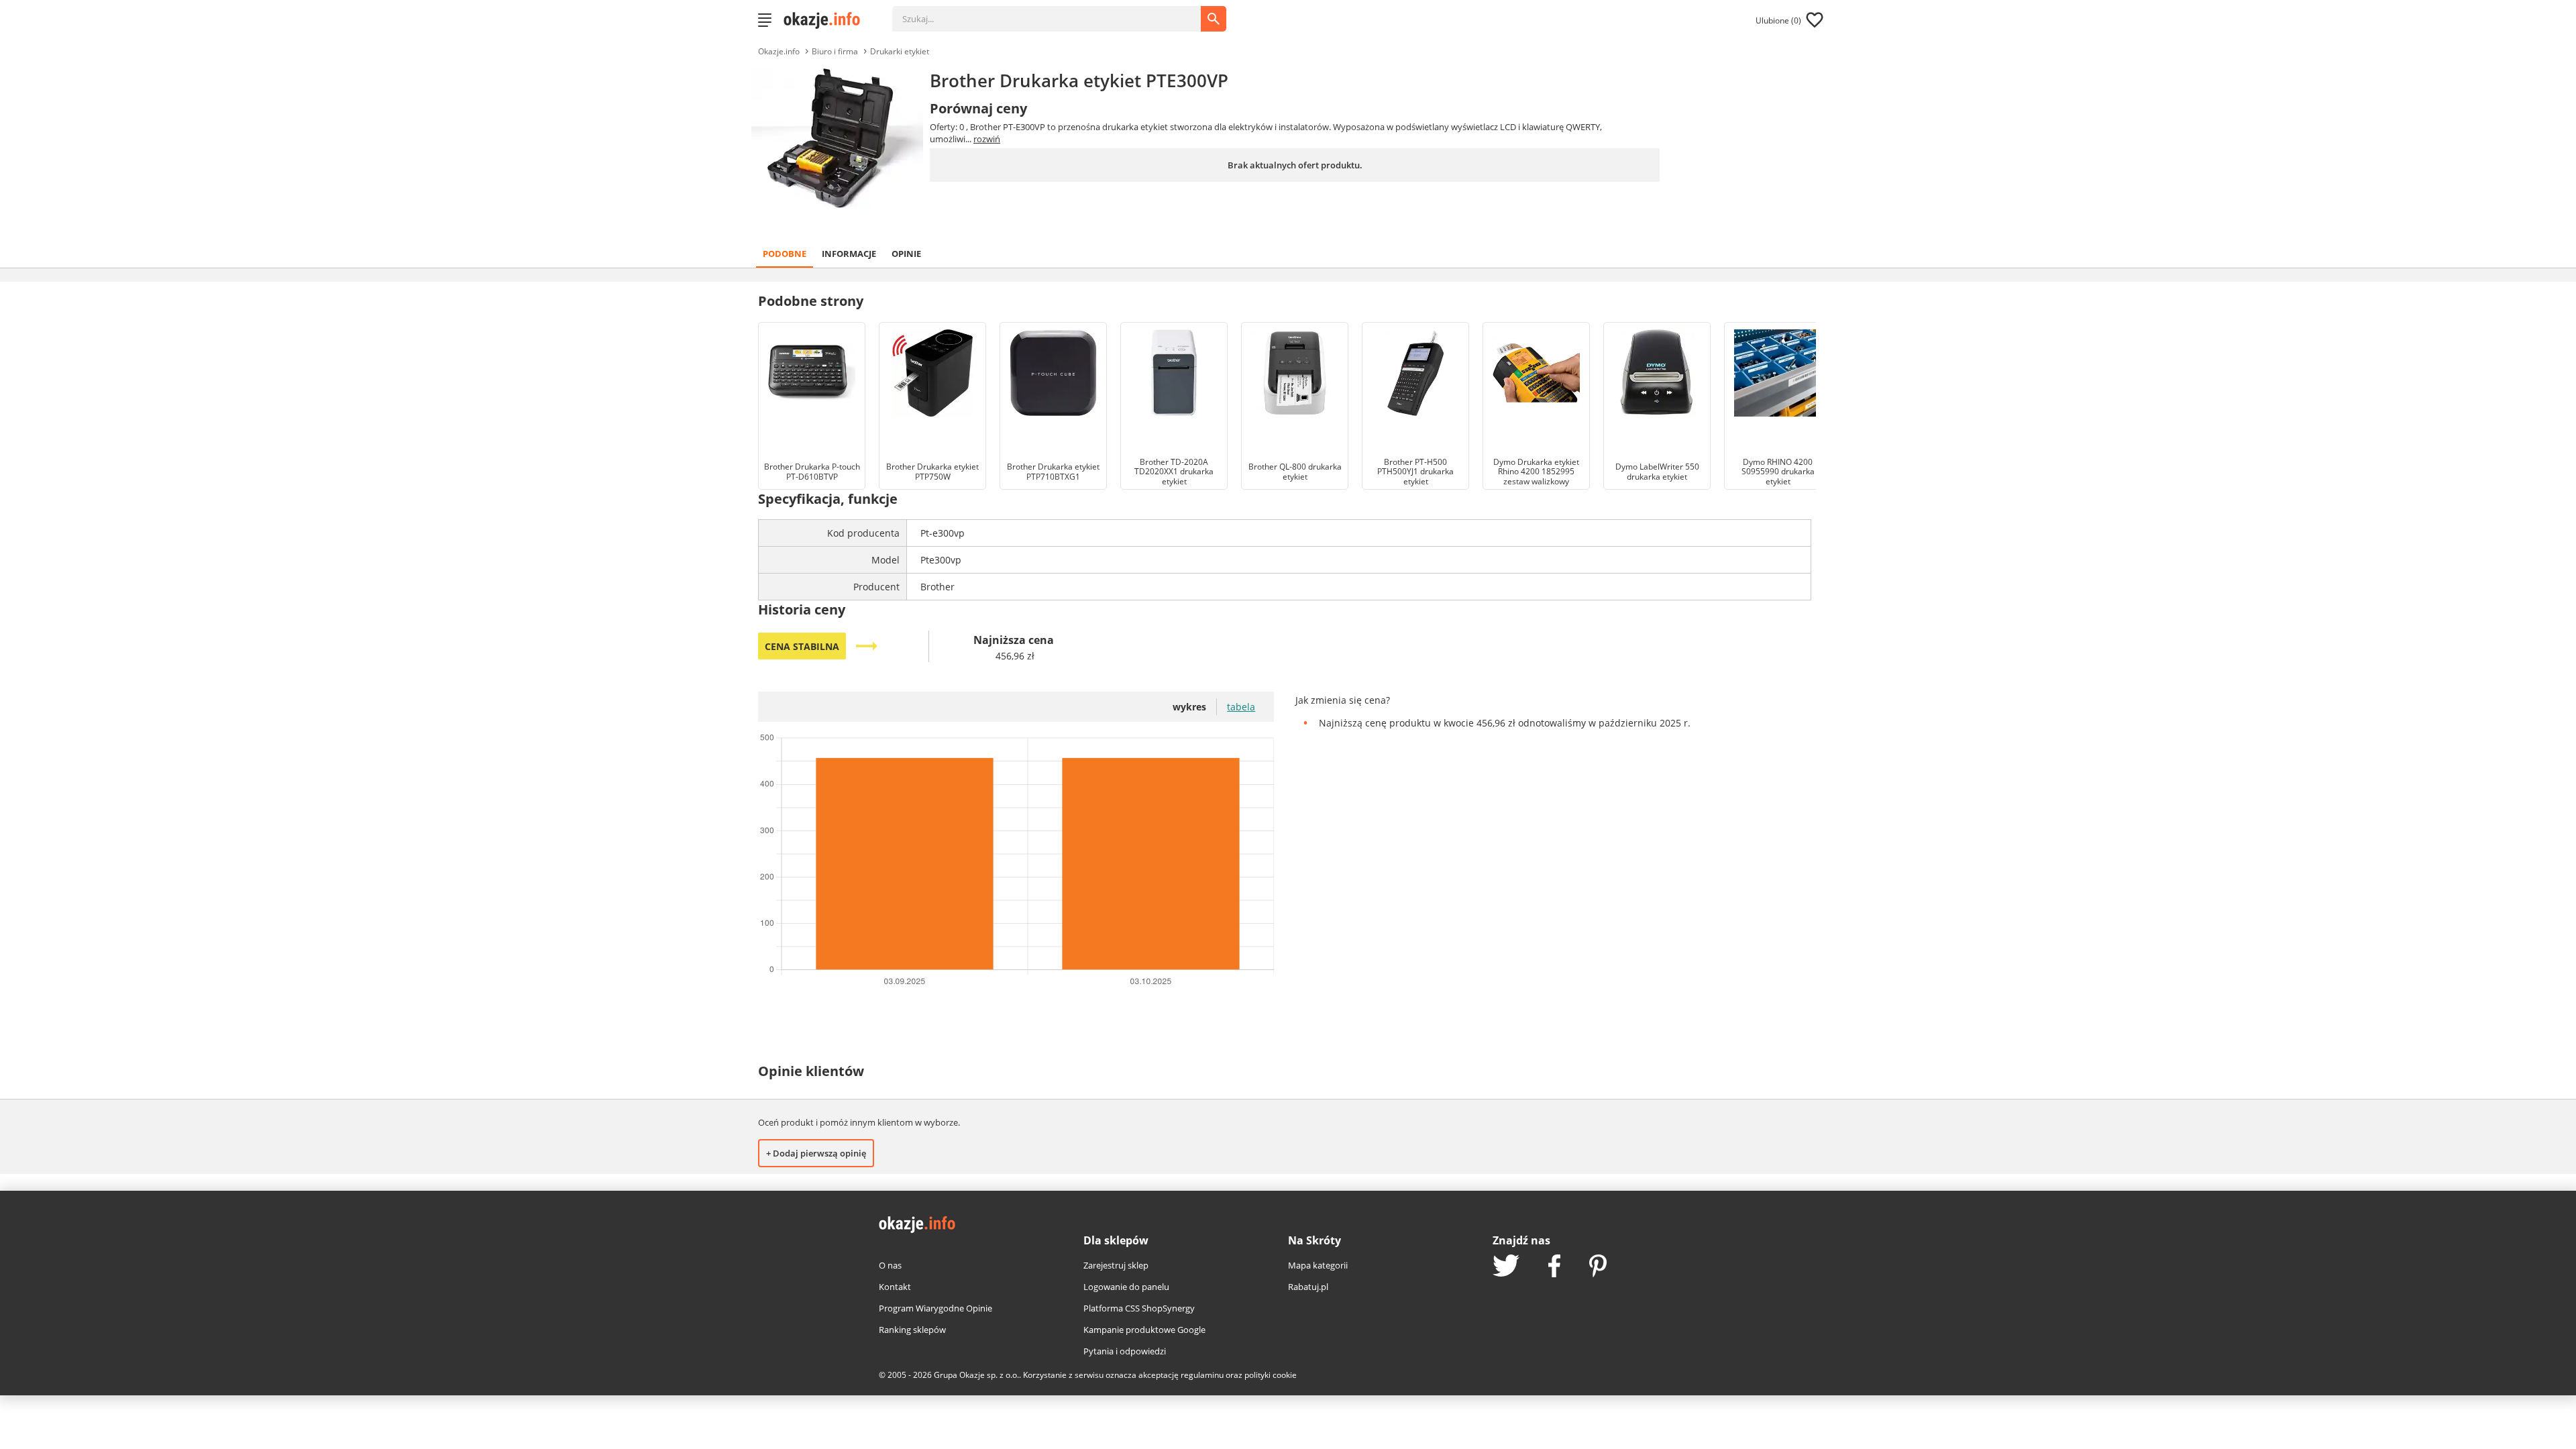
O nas (890, 1265)
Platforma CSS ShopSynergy (1139, 1308)
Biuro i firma (835, 51)
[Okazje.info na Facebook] (1554, 1267)
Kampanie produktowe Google (1144, 1330)
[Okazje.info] (826, 20)
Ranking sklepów (912, 1330)
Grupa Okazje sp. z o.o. (976, 1375)
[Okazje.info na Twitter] (1506, 1267)
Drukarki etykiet (900, 51)
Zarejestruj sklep (1116, 1265)
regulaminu (1202, 1375)
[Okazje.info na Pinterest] (1598, 1267)
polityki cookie (1271, 1375)
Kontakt (895, 1287)
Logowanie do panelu (1126, 1287)
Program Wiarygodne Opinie (935, 1308)
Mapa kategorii (1318, 1265)
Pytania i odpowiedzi (1125, 1351)
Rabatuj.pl (1308, 1287)
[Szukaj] (1057, 12)
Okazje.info (779, 51)
